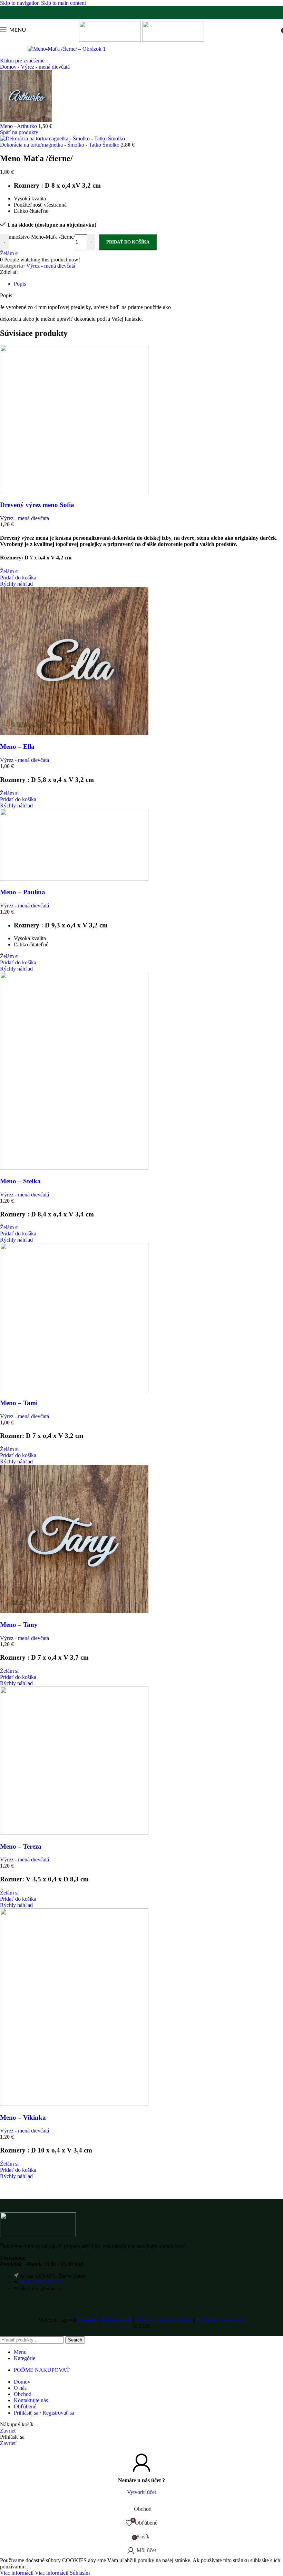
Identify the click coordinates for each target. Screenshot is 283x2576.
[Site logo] (111, 40)
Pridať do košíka (128, 242)
